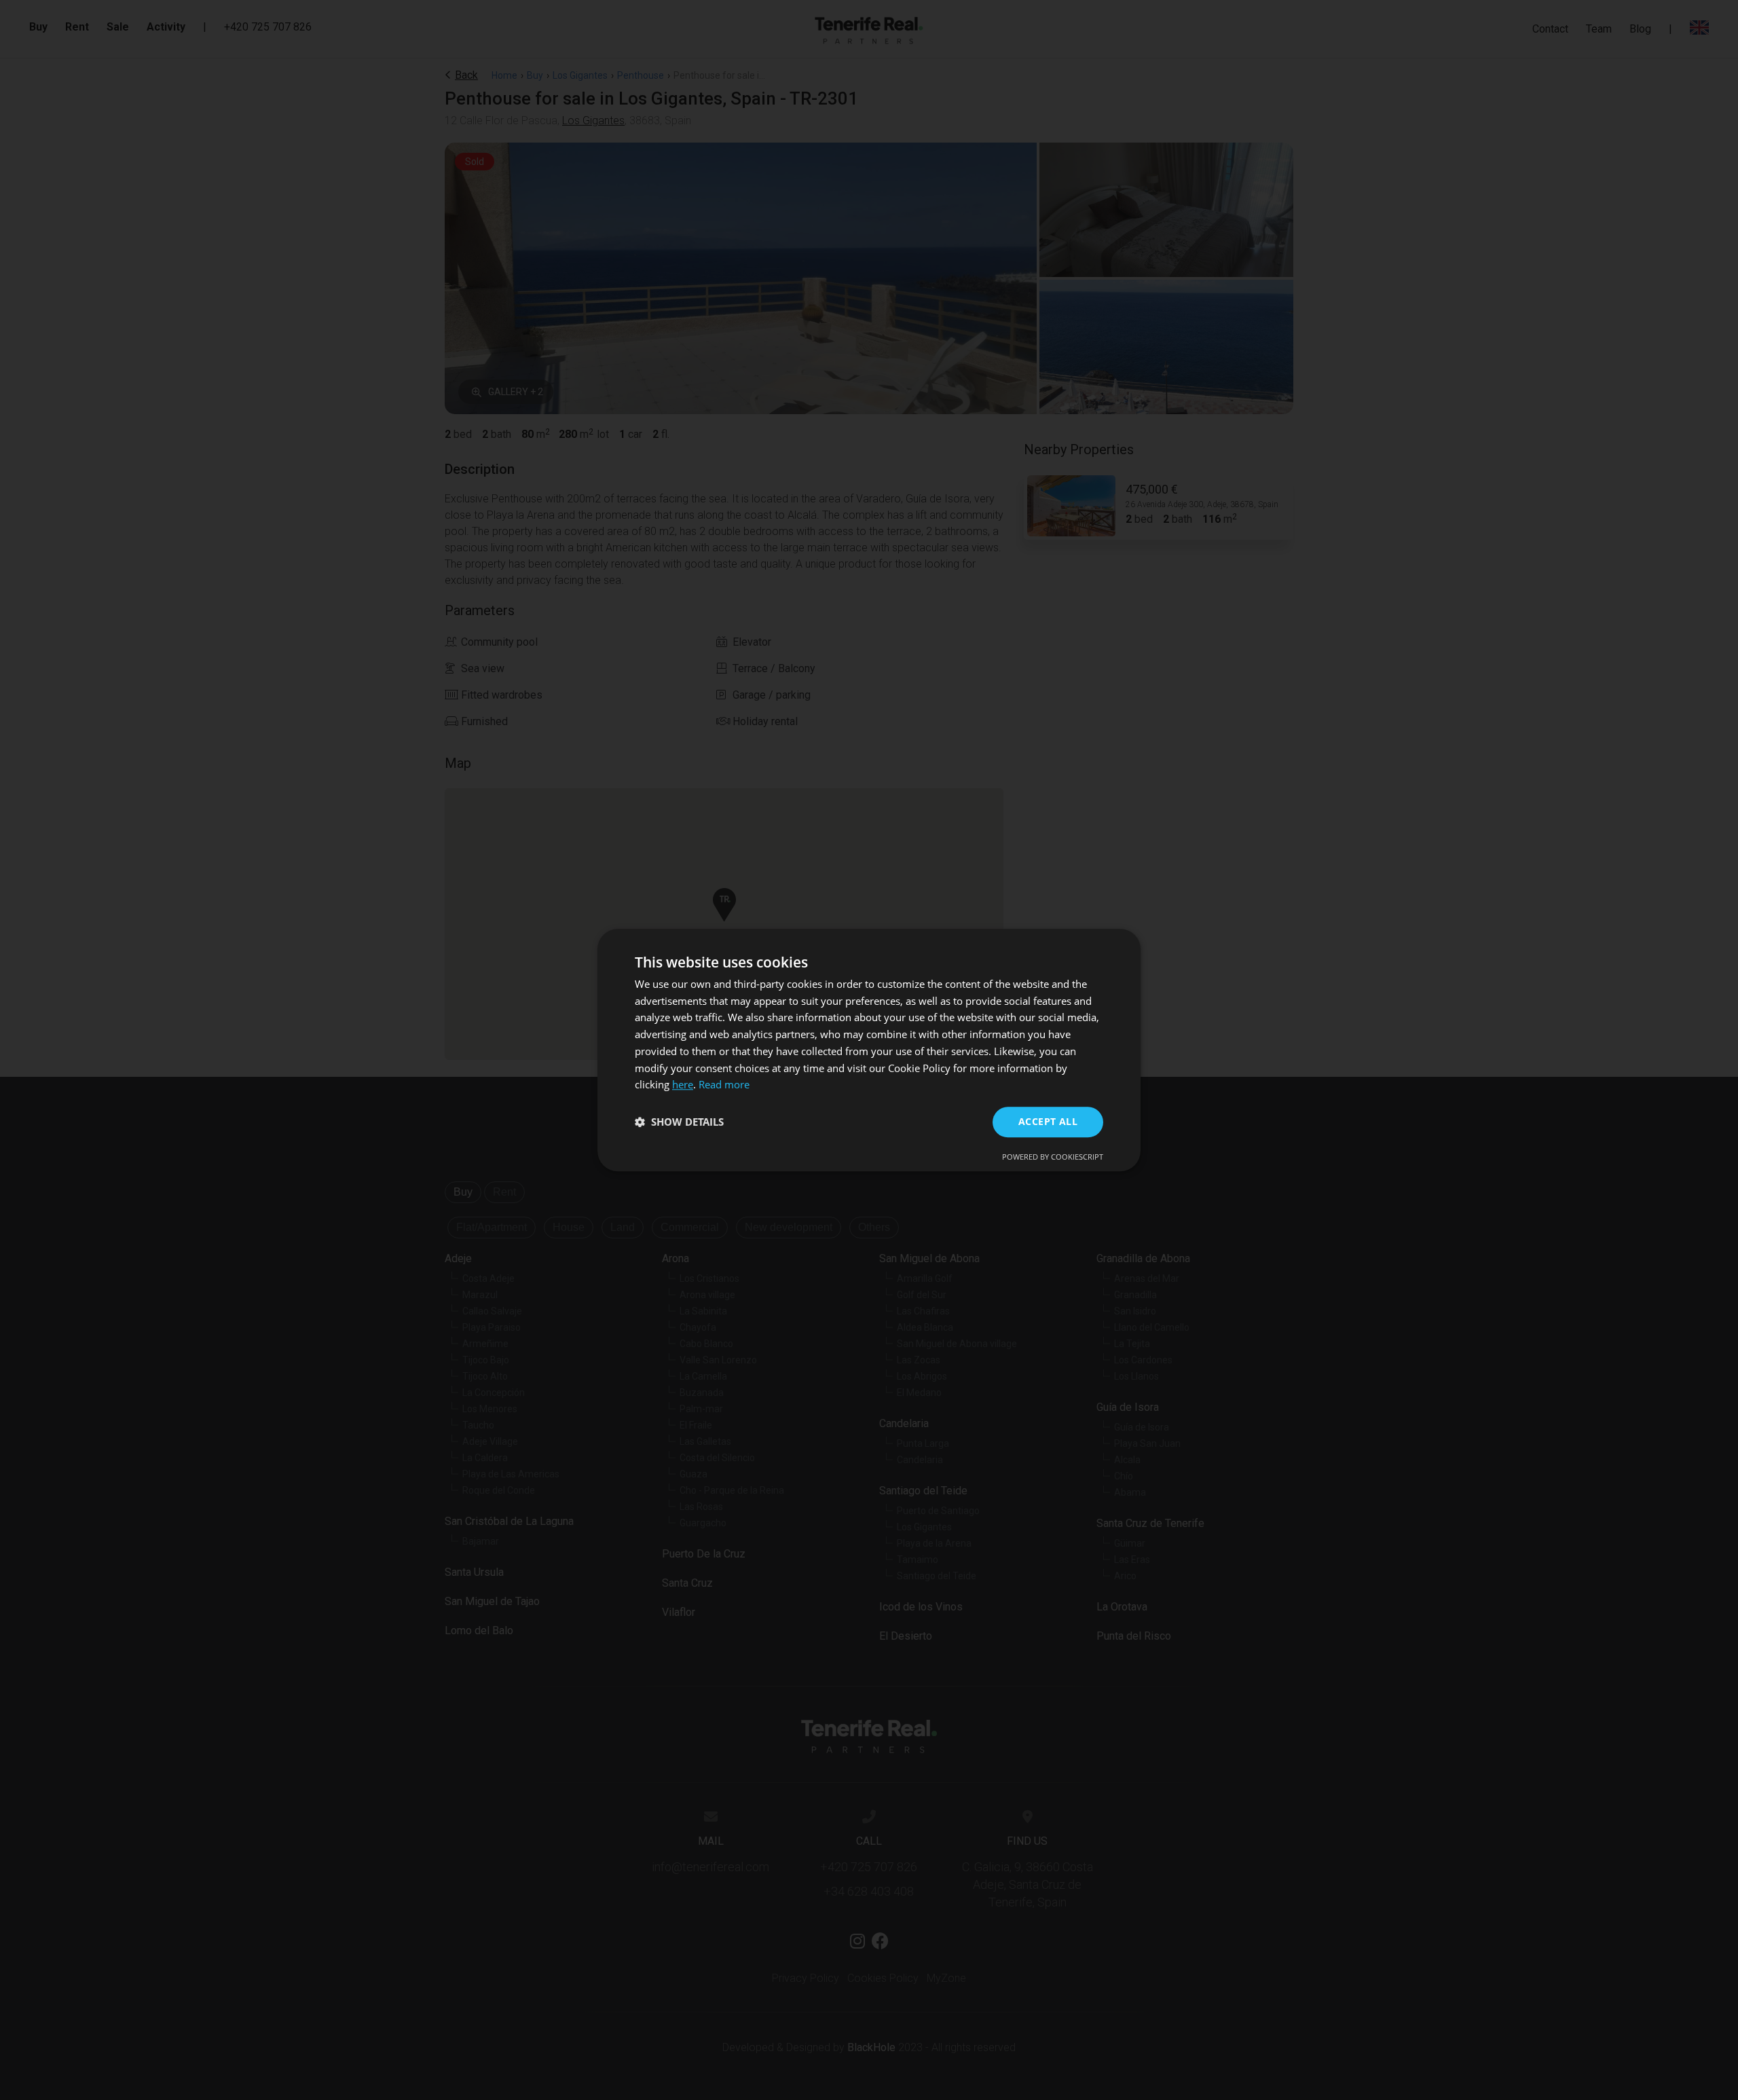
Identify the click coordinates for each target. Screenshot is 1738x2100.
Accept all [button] (1048, 1121)
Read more (724, 1085)
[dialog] (869, 1050)
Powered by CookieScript (1053, 1157)
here (683, 1085)
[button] (679, 1122)
